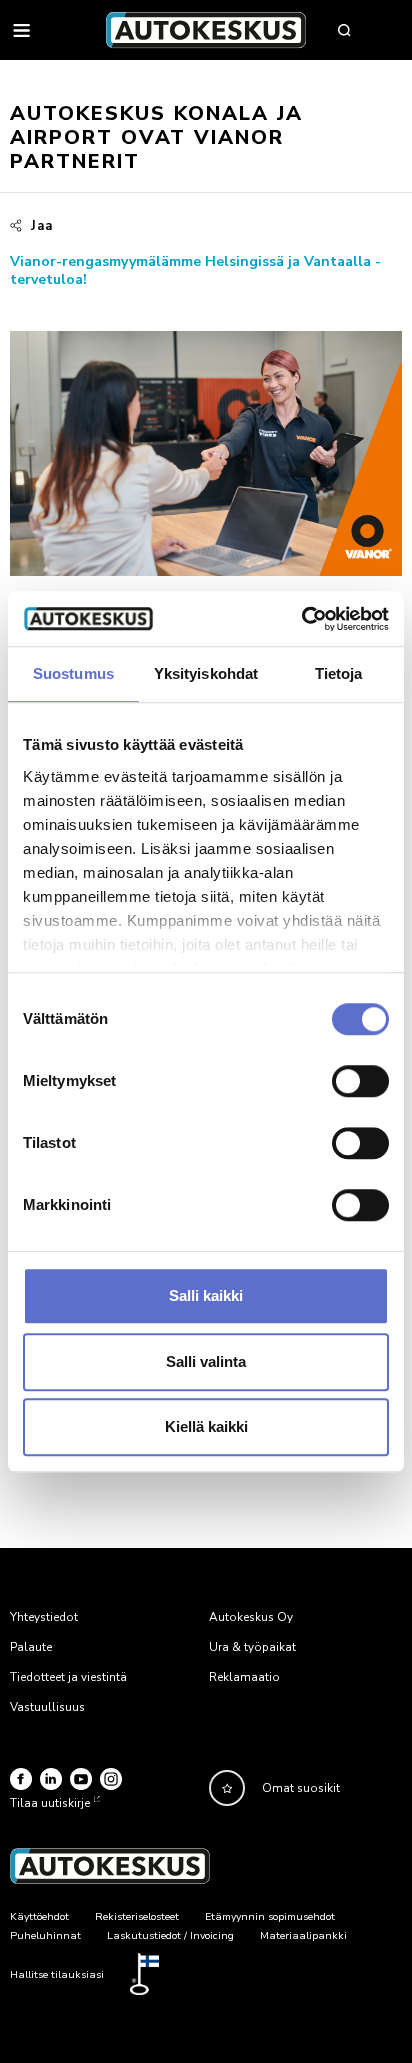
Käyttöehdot (39, 1916)
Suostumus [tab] (73, 673)
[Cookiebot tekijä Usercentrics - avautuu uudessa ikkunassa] (301, 619)
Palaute (31, 1647)
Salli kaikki (206, 1295)
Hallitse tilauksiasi (57, 1974)
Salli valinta (206, 1361)
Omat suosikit (301, 1788)
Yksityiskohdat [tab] (206, 673)
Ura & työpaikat (252, 1647)
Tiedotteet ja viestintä (68, 1677)
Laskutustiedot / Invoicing (170, 1935)
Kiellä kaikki (206, 1426)
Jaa (42, 226)
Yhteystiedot (44, 1617)
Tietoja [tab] (339, 673)
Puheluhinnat (45, 1935)
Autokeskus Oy (251, 1617)
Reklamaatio (244, 1677)
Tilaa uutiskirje (50, 1803)
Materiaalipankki (303, 1935)
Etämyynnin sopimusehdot (270, 1916)
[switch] (360, 1081)
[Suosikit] (227, 1788)
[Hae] (344, 30)
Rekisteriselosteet (137, 1916)
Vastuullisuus (47, 1707)
